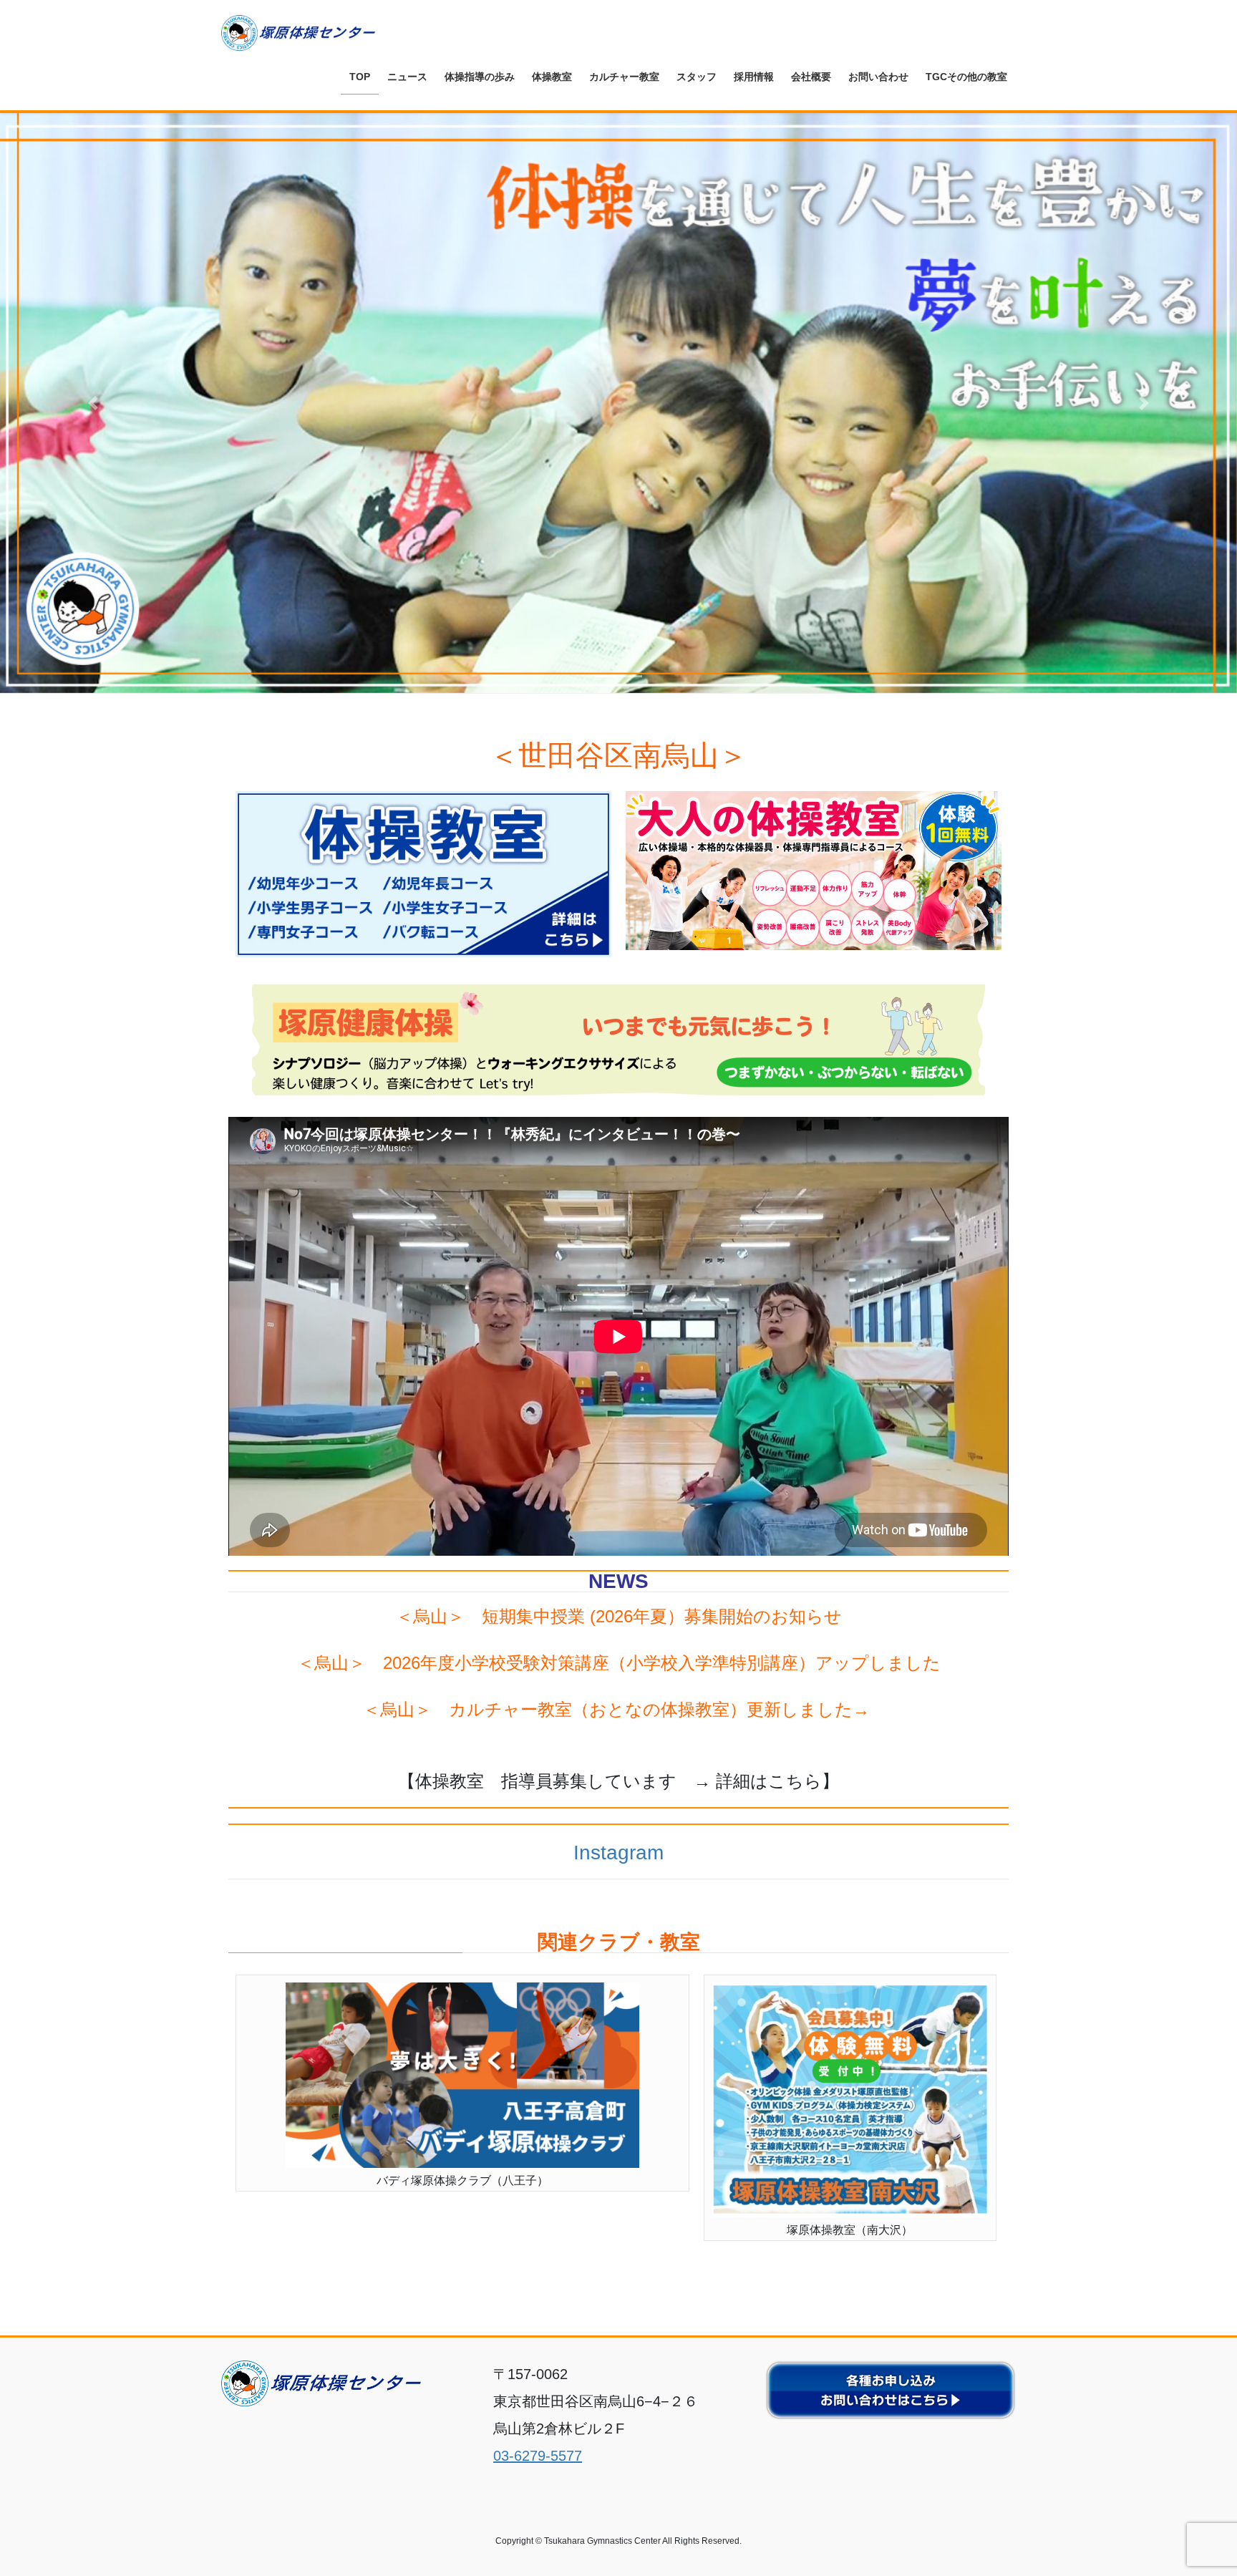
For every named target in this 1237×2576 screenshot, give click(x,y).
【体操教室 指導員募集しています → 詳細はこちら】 (618, 1781)
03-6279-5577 (538, 2456)
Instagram (618, 1853)
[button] (93, 403)
